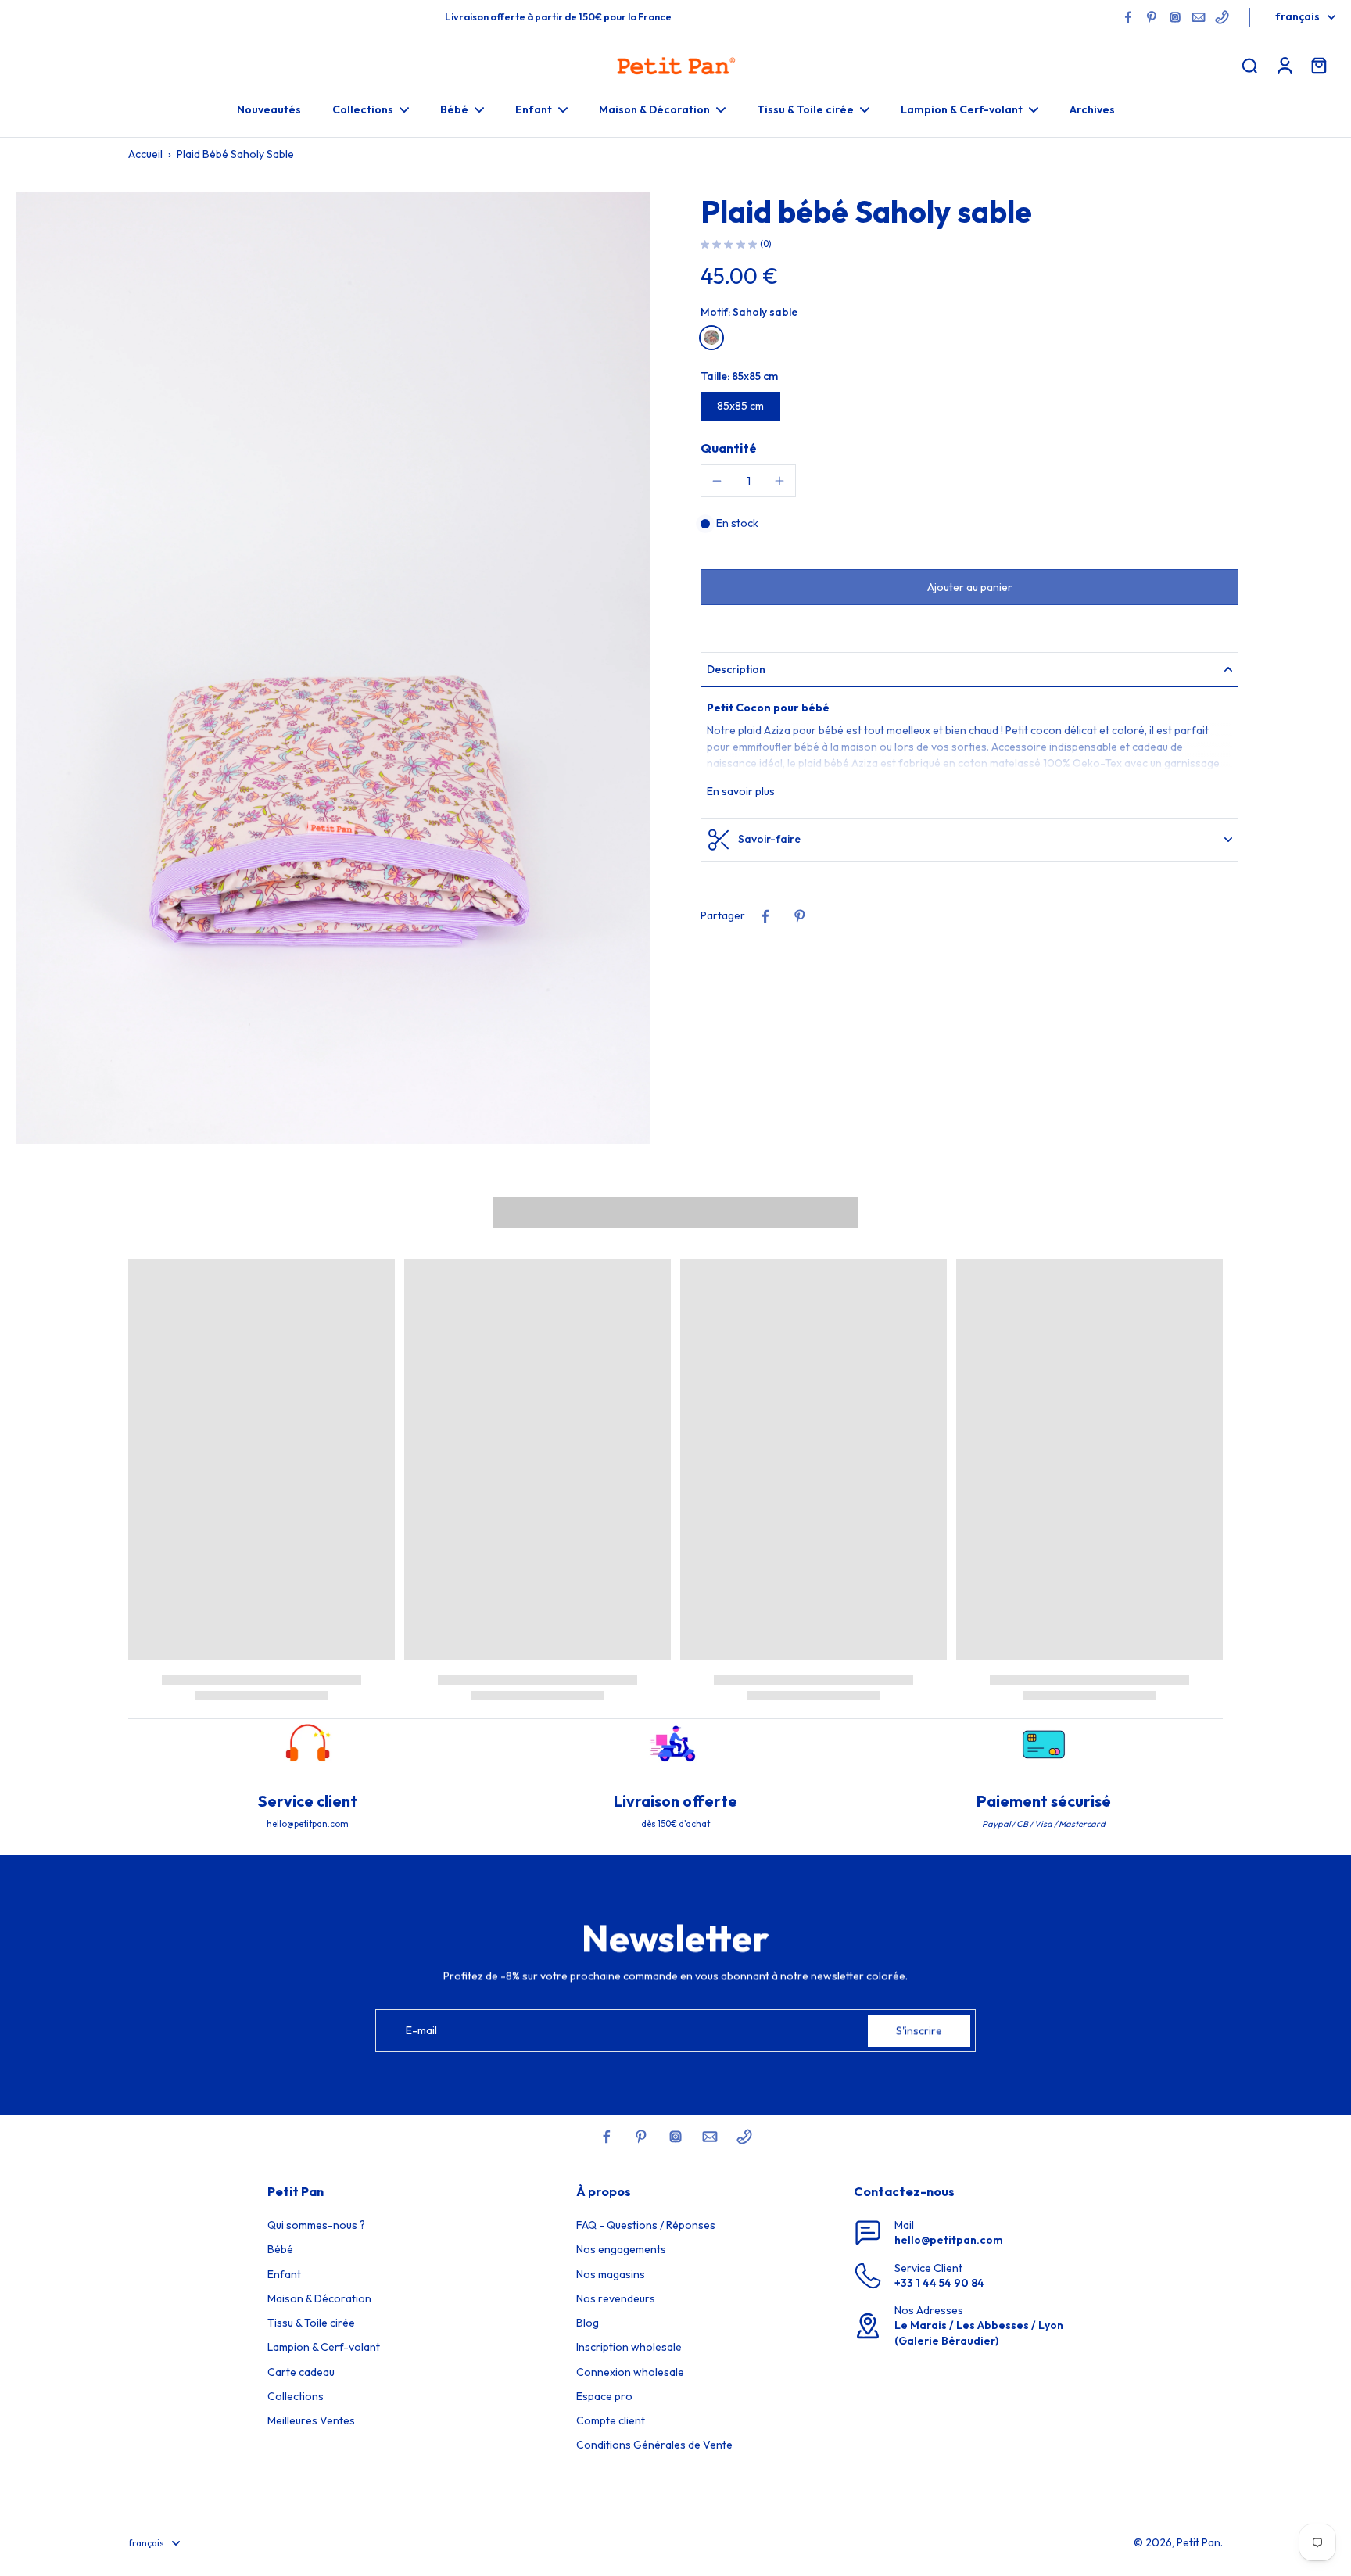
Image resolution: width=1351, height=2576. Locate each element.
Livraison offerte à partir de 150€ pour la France (558, 16)
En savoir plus (741, 790)
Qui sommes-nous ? (316, 2225)
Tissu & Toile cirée (311, 2323)
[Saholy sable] (711, 337)
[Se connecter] (1284, 65)
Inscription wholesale (629, 2347)
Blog (588, 2323)
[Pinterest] (1152, 17)
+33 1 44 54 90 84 (939, 2283)
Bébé (280, 2249)
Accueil (145, 154)
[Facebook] (1128, 17)
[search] (1249, 65)
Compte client (611, 2420)
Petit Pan (1199, 2542)
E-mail (421, 2030)
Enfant (284, 2274)
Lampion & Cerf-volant (324, 2347)
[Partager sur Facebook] (765, 916)
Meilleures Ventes (311, 2420)
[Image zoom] (333, 668)
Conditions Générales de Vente (654, 2445)
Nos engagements (621, 2249)
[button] (969, 586)
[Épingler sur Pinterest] (800, 916)
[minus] (717, 481)
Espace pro (604, 2396)
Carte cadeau (301, 2372)
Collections (296, 2396)
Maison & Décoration (319, 2298)
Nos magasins (611, 2274)
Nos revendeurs (616, 2298)
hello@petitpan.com (949, 2240)
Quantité (729, 448)
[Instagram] (1175, 17)
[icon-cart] (1318, 65)
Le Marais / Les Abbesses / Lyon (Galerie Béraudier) (979, 2332)
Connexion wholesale (630, 2372)
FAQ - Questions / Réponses (646, 2225)
